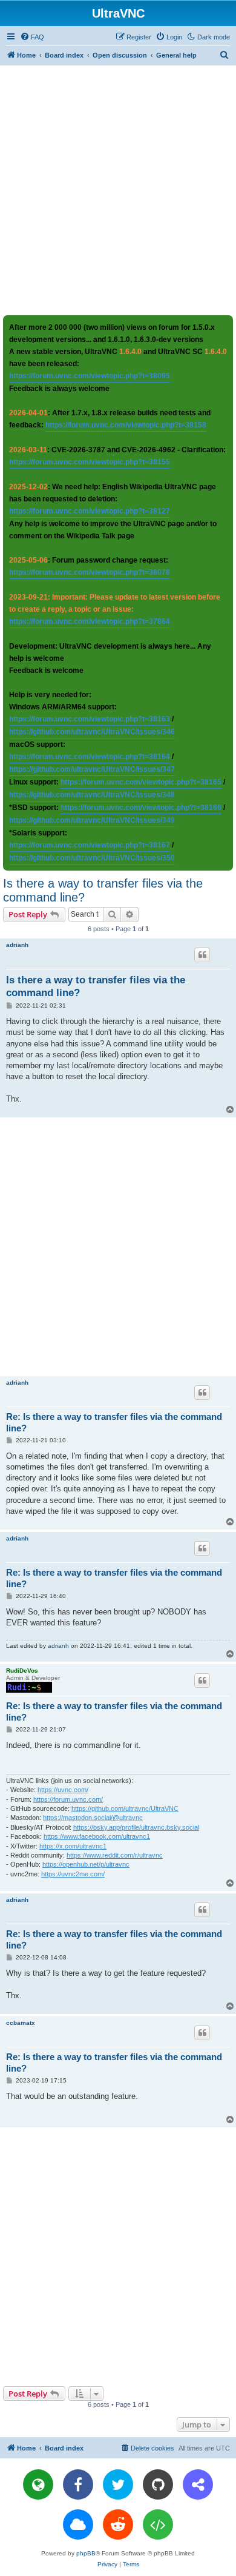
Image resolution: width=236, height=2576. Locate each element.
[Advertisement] (118, 190)
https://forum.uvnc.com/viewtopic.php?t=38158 (126, 425)
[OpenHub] (158, 2524)
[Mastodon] (198, 2484)
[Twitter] (118, 2484)
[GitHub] (158, 2484)
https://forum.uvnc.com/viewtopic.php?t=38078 (90, 572)
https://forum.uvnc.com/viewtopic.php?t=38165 (141, 782)
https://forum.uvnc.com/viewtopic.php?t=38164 (90, 757)
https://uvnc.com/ (63, 1790)
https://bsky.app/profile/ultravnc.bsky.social (136, 1827)
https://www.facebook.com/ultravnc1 (97, 1836)
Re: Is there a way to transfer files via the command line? (114, 1422)
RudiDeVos (22, 1671)
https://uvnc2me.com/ (73, 1874)
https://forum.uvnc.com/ (68, 1799)
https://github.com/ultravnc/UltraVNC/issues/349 (92, 820)
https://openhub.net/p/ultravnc (86, 1864)
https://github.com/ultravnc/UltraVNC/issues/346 (92, 732)
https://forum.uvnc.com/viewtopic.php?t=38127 (90, 511)
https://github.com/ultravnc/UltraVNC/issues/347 (92, 769)
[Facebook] (78, 2484)
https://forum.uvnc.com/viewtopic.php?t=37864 (90, 621)
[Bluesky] (78, 2524)
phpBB (86, 2553)
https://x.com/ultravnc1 (73, 1846)
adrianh (17, 945)
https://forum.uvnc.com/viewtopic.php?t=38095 (90, 376)
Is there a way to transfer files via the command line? (103, 890)
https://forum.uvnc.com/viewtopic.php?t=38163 (90, 719)
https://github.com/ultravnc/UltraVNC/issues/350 (92, 858)
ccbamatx (21, 2023)
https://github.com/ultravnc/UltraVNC (125, 1808)
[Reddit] (118, 2524)
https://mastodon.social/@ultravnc (93, 1818)
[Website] (38, 2484)
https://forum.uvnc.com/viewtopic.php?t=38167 (90, 845)
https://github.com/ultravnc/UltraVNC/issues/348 (92, 795)
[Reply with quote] (202, 955)
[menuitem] (32, 37)
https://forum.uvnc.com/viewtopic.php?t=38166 (141, 808)
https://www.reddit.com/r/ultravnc (115, 1855)
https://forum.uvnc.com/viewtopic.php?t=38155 (90, 462)
